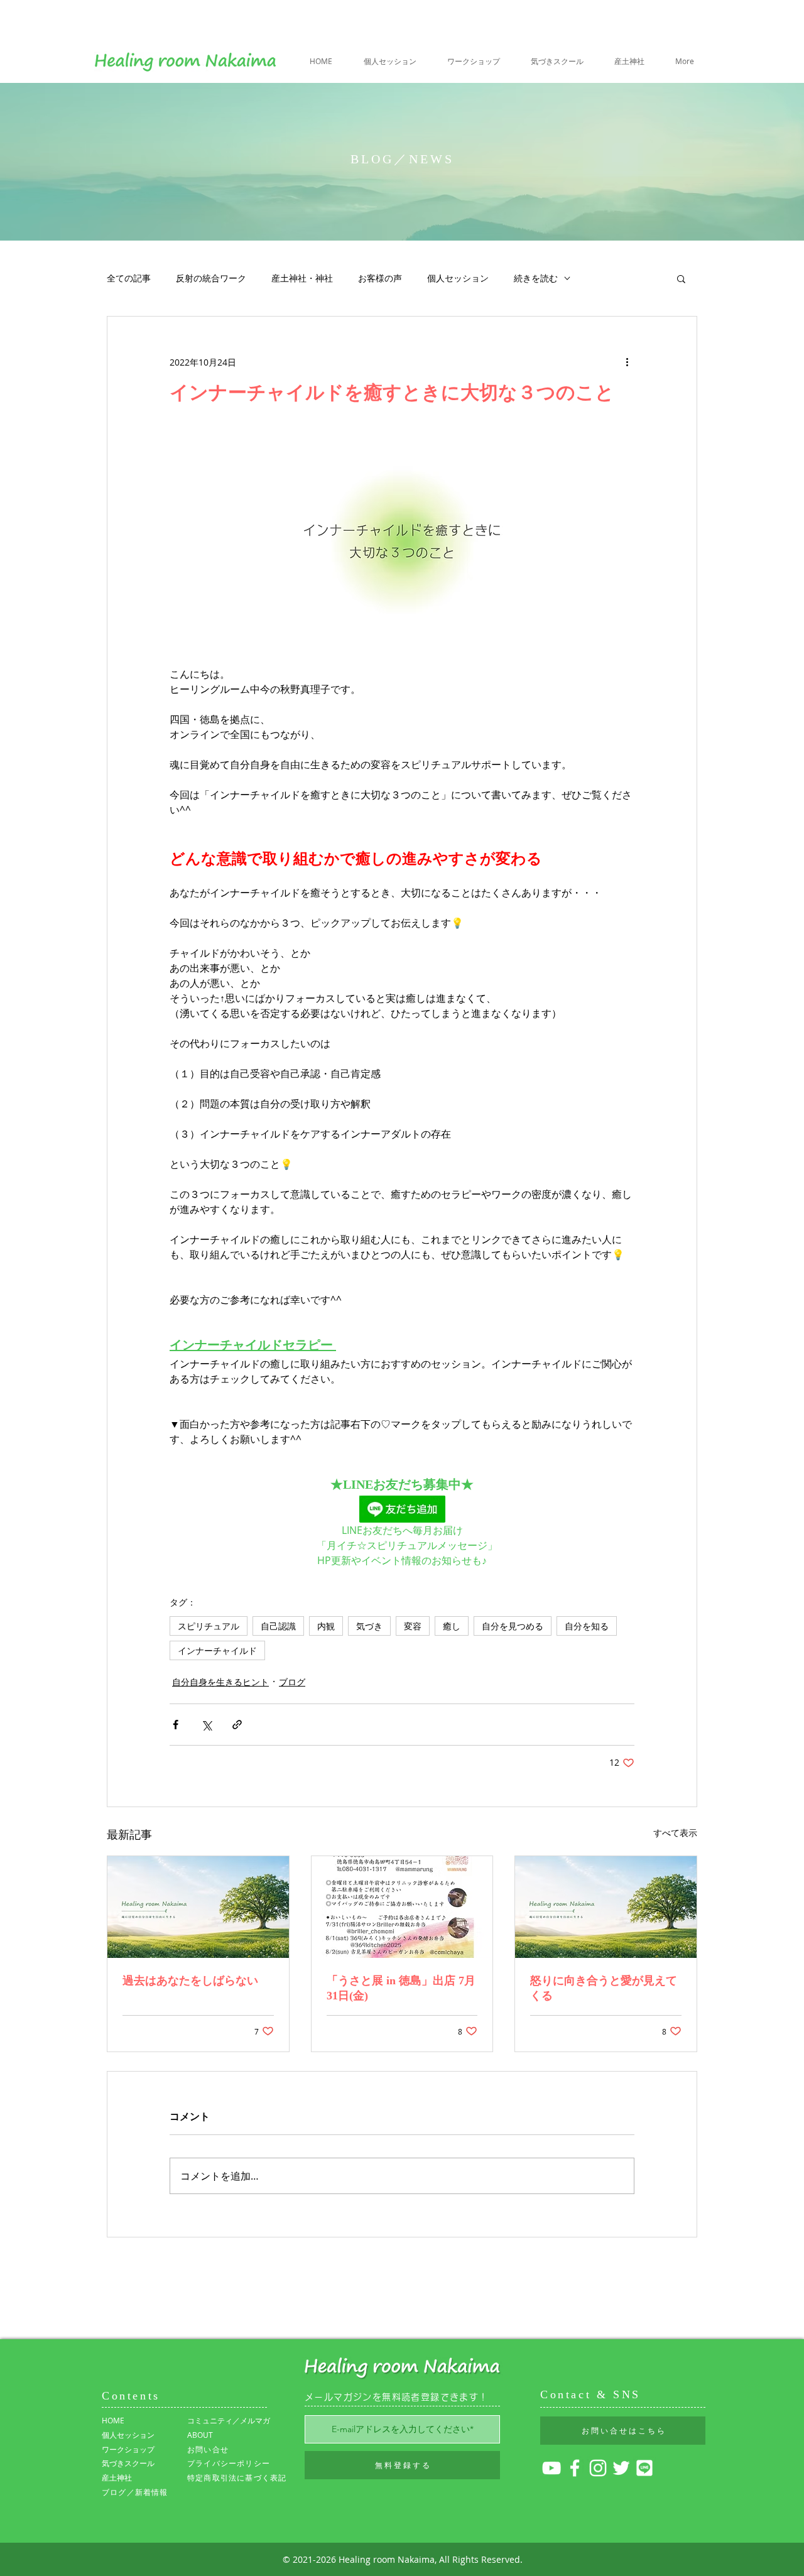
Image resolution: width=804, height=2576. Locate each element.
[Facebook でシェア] (176, 1725)
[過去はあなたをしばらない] (198, 1907)
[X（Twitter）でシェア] (206, 1725)
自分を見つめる (513, 1626)
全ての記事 (129, 278)
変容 (413, 1626)
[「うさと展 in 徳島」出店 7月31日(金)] (402, 1907)
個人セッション (458, 278)
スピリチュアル (209, 1626)
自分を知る (587, 1626)
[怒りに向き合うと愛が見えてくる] (606, 1907)
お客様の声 (380, 278)
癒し (452, 1626)
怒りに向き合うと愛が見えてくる (604, 1988)
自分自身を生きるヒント (220, 1682)
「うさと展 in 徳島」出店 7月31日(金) (401, 1988)
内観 (326, 1626)
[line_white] (644, 2468)
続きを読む (536, 278)
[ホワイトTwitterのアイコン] (621, 2468)
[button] (681, 278)
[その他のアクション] (627, 362)
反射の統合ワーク (211, 278)
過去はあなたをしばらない (190, 1981)
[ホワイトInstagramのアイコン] (598, 2468)
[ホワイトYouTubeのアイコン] (551, 2468)
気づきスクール (128, 2463)
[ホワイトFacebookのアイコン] (575, 2468)
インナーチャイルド (217, 1650)
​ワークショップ (128, 2449)
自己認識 (278, 1626)
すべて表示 (675, 1833)
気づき (369, 1626)
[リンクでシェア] (237, 1725)
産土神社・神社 (302, 278)
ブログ (292, 1682)
